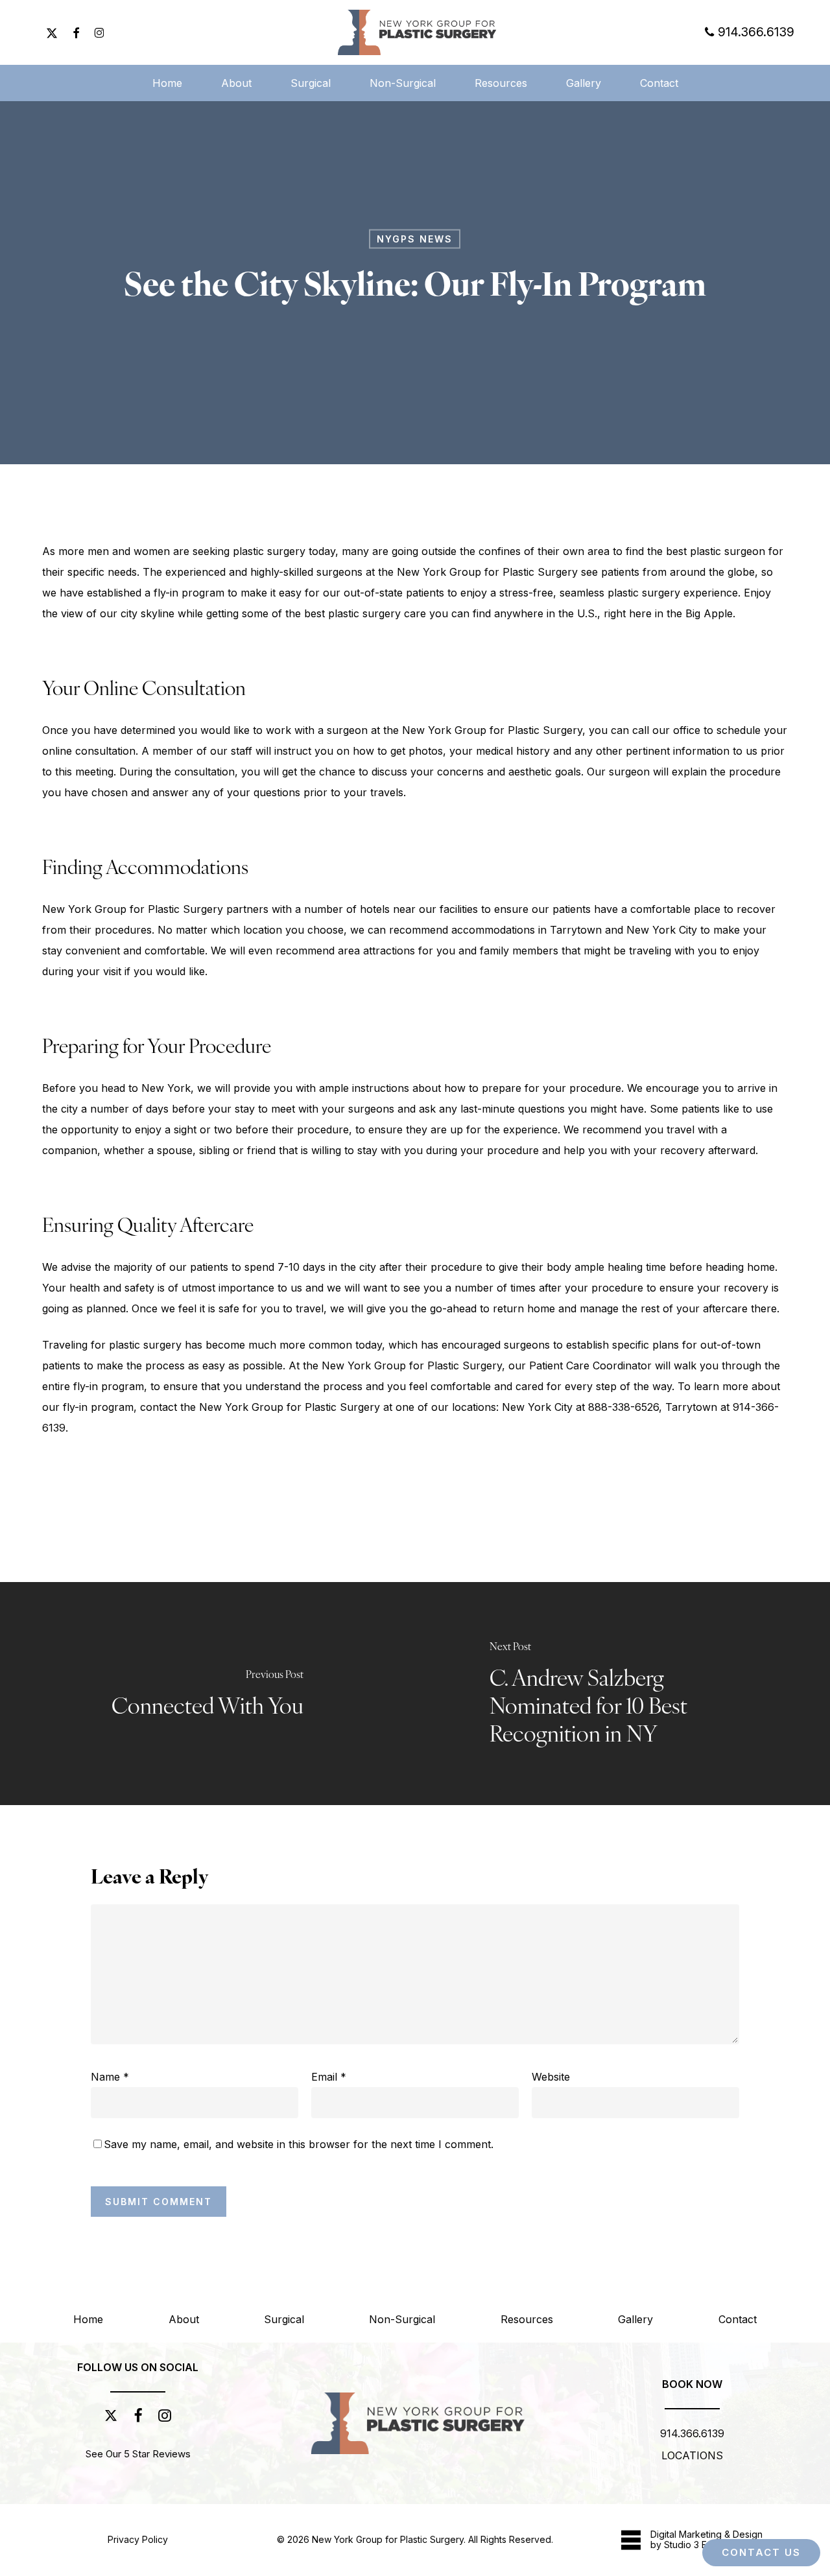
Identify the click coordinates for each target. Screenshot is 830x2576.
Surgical (284, 2319)
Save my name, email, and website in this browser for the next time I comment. (299, 2144)
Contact (738, 2319)
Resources (527, 2319)
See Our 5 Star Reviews (138, 2454)
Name (110, 2077)
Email (329, 2077)
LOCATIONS (692, 2455)
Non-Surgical (402, 2319)
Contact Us (761, 2552)
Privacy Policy (138, 2539)
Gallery (635, 2319)
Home (88, 2319)
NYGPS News (415, 239)
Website (551, 2077)
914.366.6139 (692, 2433)
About (184, 2319)
